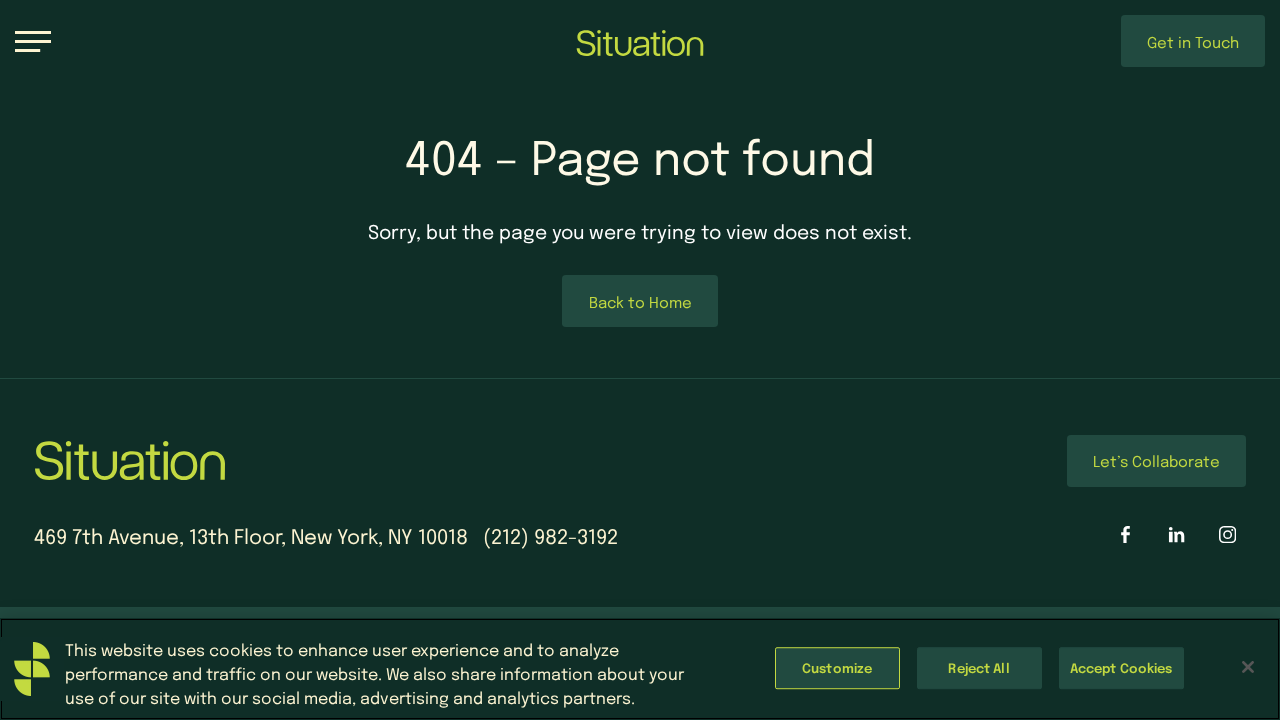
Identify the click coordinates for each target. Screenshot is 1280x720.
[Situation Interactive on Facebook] (1125, 534)
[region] (640, 669)
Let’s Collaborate (1156, 460)
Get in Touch (1193, 41)
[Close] (1248, 667)
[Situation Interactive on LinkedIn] (1176, 534)
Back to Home (640, 301)
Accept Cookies (1121, 667)
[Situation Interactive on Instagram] (1227, 534)
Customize (837, 667)
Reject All (978, 667)
